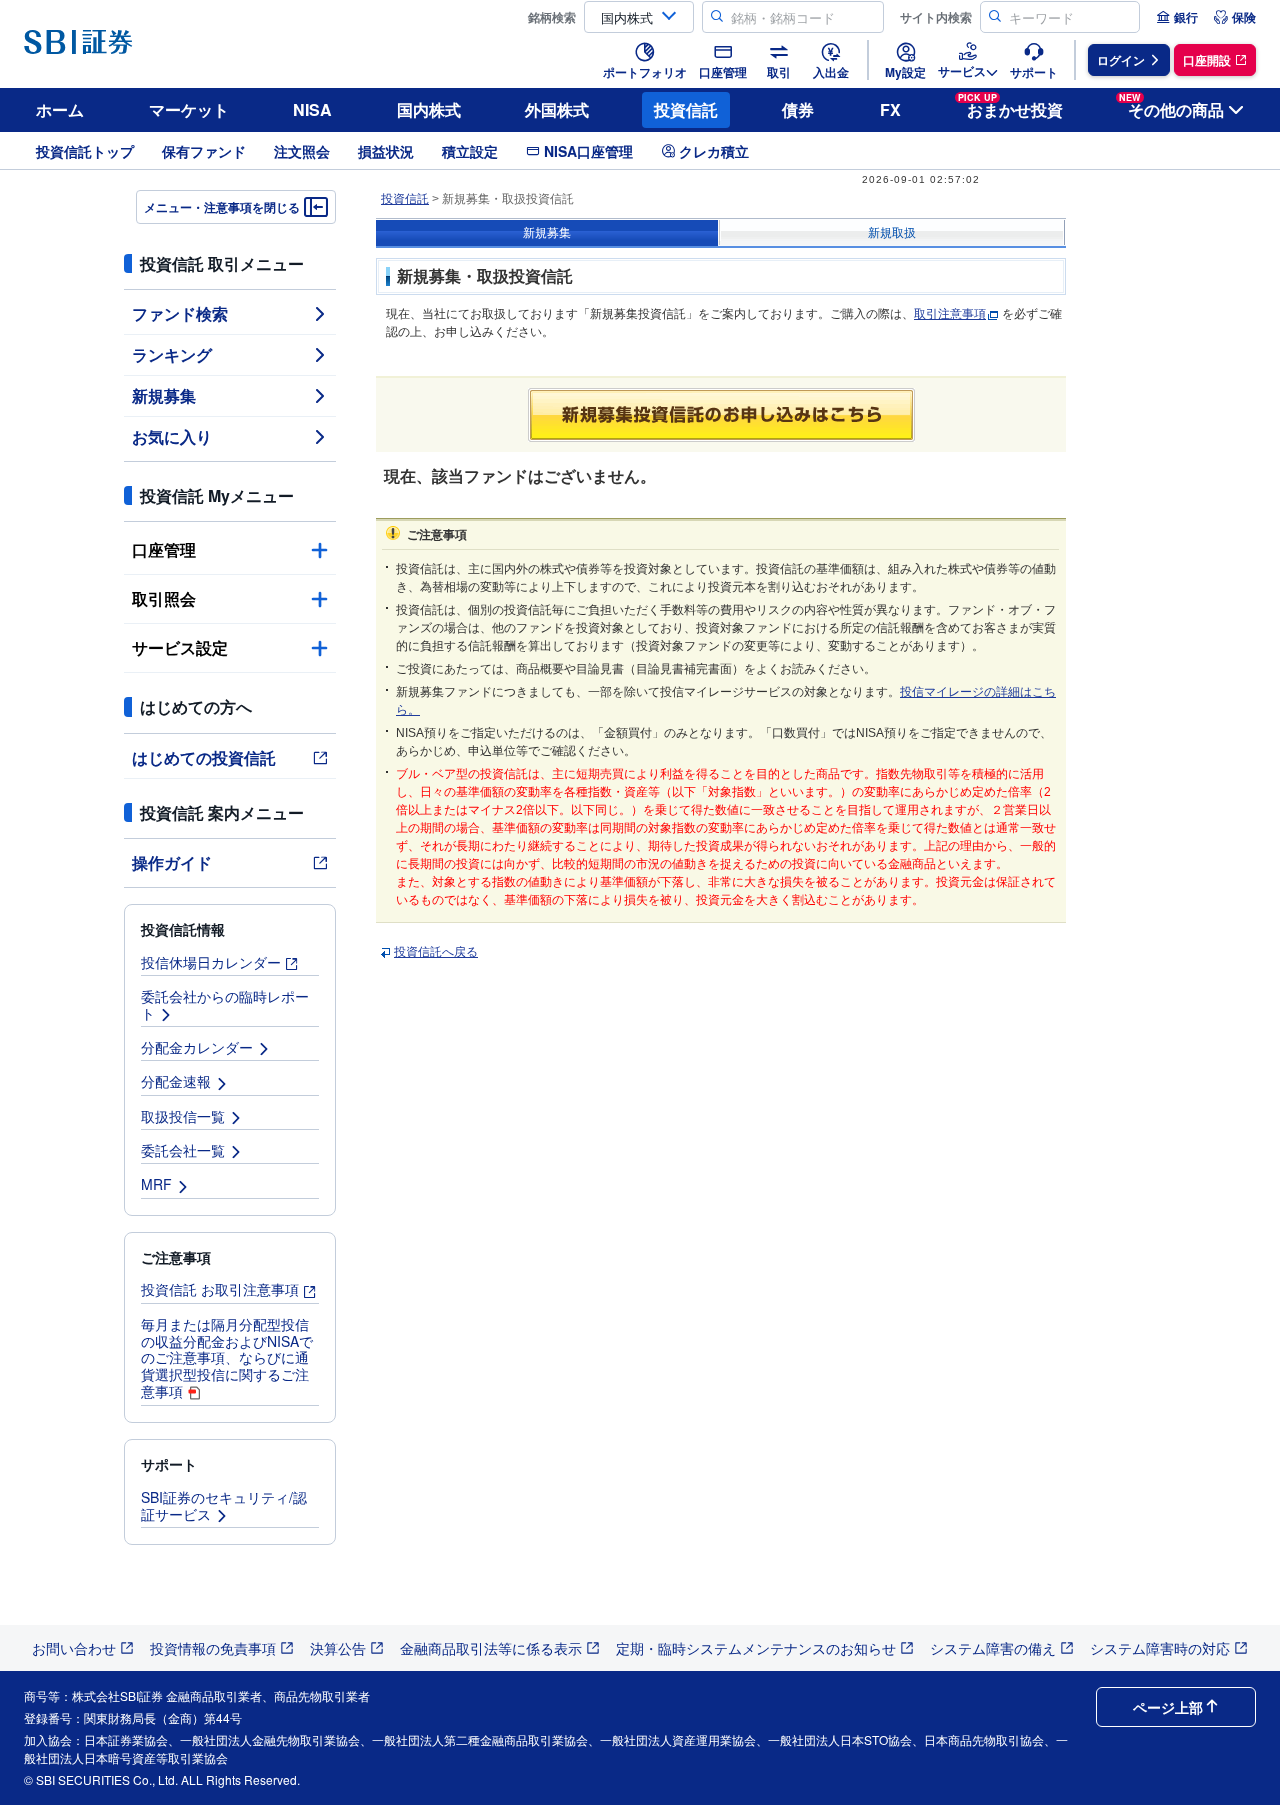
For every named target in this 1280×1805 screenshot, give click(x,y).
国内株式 (429, 109)
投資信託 (686, 109)
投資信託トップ (85, 151)
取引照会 (164, 598)
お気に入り (172, 436)
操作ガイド (172, 862)
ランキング (172, 354)
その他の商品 (1171, 106)
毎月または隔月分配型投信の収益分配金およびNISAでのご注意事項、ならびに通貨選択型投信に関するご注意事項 (227, 1357)
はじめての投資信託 (204, 757)
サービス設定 (180, 647)
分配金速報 (176, 1081)
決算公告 (338, 1648)
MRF (156, 1184)
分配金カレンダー (197, 1047)
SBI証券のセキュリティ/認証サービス (224, 1505)
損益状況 (386, 151)
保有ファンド (204, 151)
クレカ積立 (714, 151)
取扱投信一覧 (183, 1116)
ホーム (60, 109)
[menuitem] (1177, 17)
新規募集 (164, 395)
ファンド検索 (180, 313)
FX (890, 109)
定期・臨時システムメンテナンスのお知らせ (756, 1648)
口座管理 (164, 549)
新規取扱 (892, 233)
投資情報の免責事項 (213, 1648)
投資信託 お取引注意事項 (220, 1289)
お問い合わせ (74, 1648)
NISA (312, 109)
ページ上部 (1168, 1707)
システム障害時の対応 (1160, 1648)
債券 (798, 109)
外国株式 (557, 109)
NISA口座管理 (588, 151)
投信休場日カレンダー (211, 962)
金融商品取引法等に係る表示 (491, 1648)
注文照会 (302, 151)
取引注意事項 (950, 314)
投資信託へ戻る (436, 952)
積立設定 (470, 151)
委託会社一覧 (183, 1150)
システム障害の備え (993, 1648)
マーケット (189, 109)
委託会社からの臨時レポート (225, 1004)
